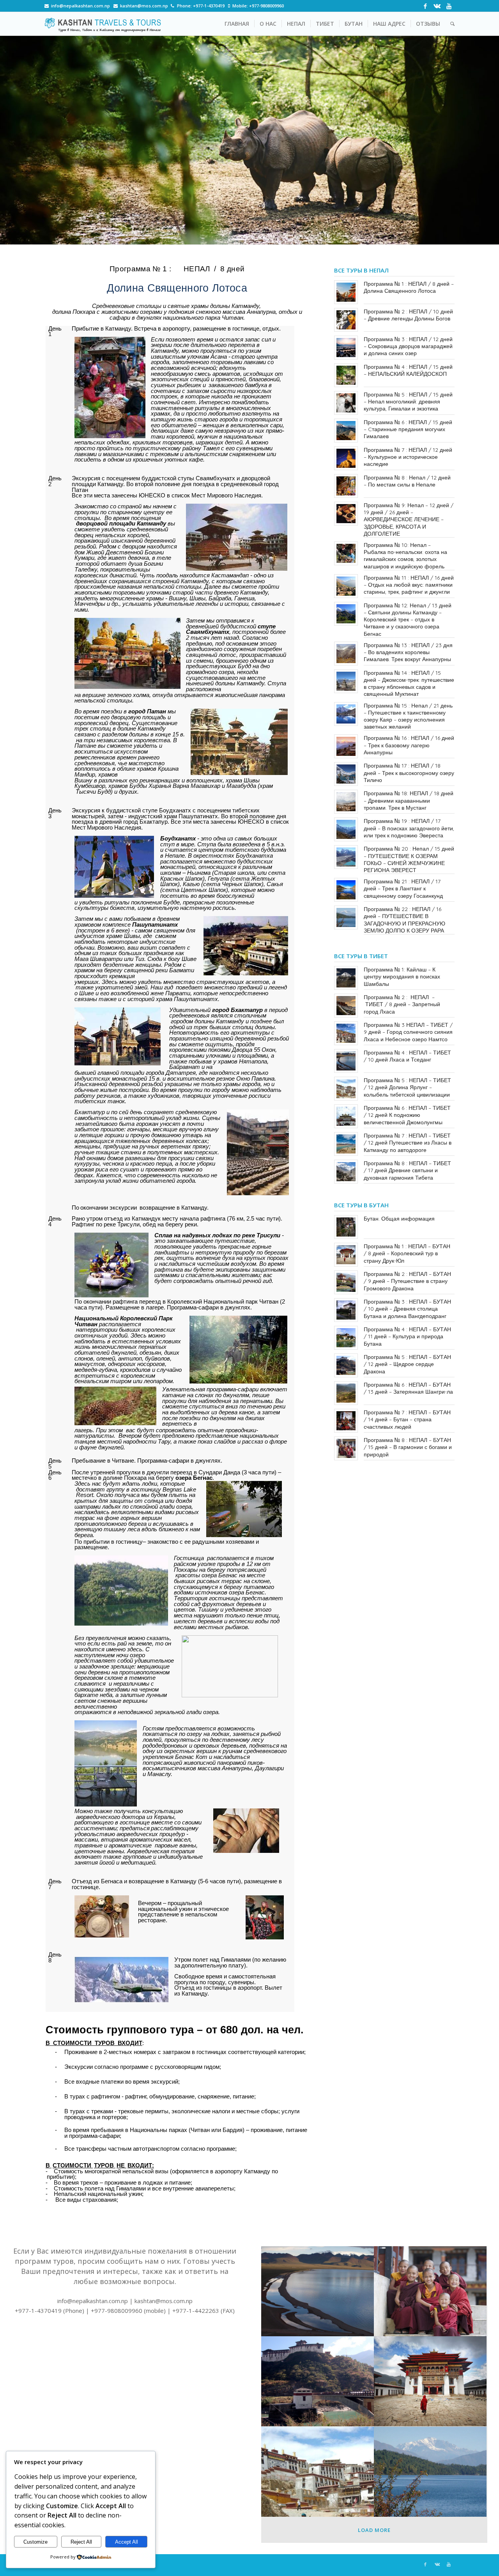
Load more (374, 2530)
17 (278, 236)
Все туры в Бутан (361, 1205)
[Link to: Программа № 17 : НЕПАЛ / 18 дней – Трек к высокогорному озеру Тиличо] (346, 774)
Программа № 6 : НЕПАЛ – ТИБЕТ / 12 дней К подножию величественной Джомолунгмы (407, 1115)
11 (240, 236)
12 (246, 236)
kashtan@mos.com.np (144, 6)
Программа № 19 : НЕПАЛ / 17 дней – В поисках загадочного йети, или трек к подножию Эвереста (409, 828)
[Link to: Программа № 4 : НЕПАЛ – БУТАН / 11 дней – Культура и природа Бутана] (346, 1338)
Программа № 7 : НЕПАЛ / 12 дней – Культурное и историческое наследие (408, 457)
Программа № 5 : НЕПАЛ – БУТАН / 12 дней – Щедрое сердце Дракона (407, 1364)
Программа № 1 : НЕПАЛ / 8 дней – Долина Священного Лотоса (409, 287)
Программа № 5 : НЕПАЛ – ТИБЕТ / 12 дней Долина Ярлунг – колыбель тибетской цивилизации (407, 1087)
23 (315, 236)
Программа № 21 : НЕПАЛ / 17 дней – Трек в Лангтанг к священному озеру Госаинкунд (403, 888)
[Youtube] (449, 6)
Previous (18, 140)
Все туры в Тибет (361, 956)
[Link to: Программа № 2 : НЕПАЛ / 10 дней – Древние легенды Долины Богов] (346, 320)
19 (290, 236)
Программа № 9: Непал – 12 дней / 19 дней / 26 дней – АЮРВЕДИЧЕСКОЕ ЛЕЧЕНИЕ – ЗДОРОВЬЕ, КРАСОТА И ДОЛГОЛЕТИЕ (409, 519)
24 (321, 236)
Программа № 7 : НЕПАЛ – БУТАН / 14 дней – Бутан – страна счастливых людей (407, 1419)
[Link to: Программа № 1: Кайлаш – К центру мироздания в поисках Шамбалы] (346, 978)
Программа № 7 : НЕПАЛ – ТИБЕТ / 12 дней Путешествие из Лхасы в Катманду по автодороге (408, 1143)
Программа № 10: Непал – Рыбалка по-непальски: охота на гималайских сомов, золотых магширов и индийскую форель (405, 556)
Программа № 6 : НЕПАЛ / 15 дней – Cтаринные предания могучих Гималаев (408, 429)
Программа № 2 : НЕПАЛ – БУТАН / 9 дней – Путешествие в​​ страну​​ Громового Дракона (407, 1281)
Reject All (81, 2542)
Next (481, 140)
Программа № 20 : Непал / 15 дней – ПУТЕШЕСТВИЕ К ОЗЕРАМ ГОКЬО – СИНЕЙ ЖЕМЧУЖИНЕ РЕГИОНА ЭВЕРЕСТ (409, 859)
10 (234, 236)
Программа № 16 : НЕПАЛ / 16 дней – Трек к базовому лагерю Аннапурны (409, 745)
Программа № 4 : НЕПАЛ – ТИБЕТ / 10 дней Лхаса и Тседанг (407, 1056)
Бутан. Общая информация (399, 1219)
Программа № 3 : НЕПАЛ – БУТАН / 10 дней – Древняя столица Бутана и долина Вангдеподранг (407, 1309)
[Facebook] (425, 6)
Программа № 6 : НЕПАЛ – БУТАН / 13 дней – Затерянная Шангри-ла (408, 1388)
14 (259, 236)
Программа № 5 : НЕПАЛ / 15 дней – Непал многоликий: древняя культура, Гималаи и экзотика (408, 402)
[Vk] (437, 6)
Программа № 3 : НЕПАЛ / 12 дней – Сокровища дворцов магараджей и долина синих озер (408, 346)
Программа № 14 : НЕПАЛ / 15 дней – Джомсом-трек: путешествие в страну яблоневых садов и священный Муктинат (409, 684)
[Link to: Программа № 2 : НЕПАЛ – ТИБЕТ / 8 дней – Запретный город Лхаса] (346, 1006)
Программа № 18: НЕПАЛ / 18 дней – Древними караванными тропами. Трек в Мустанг (409, 800)
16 (271, 236)
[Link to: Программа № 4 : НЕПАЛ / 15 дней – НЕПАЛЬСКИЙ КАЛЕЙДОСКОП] (346, 375)
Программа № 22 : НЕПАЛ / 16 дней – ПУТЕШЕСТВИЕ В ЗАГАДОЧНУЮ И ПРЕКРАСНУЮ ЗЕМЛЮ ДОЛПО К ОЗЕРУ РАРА (404, 920)
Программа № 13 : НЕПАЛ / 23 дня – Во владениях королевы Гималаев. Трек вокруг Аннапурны (408, 652)
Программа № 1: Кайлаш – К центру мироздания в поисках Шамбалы (402, 977)
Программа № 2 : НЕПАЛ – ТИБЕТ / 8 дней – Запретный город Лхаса (402, 1004)
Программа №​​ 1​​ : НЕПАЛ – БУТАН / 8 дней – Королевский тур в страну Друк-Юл (407, 1253)
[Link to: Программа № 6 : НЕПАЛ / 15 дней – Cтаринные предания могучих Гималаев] (346, 431)
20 (296, 236)
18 (284, 236)
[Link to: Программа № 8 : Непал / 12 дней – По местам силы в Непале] (346, 486)
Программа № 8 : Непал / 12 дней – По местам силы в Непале (407, 481)
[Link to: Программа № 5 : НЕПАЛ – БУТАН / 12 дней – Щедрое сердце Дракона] (346, 1365)
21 (303, 236)
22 (309, 236)
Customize (35, 2542)
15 (265, 236)
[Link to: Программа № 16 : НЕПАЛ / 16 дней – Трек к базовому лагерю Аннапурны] (346, 746)
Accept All (127, 2542)
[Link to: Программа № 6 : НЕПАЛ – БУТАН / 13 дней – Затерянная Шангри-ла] (346, 1393)
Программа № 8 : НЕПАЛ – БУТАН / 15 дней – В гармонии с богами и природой (408, 1447)
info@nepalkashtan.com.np (81, 6)
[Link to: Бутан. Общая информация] (346, 1227)
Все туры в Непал (361, 270)
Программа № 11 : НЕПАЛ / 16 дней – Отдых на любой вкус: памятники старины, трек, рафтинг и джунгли (409, 585)
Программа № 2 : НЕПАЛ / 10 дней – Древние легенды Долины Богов (408, 315)
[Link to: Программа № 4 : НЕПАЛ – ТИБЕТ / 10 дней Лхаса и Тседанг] (346, 1061)
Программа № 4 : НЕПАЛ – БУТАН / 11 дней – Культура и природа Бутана (407, 1336)
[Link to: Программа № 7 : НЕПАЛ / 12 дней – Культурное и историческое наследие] (346, 458)
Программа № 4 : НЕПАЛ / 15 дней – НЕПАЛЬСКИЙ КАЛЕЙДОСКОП (408, 370)
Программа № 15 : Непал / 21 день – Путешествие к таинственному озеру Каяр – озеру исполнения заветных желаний (408, 716)
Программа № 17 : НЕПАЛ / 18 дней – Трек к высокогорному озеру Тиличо (409, 773)
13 (253, 236)
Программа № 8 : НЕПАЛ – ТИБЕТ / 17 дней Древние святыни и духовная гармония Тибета (407, 1170)
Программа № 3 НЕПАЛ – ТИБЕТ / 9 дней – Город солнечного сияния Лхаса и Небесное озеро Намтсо (408, 1032)
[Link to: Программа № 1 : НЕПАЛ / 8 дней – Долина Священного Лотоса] (346, 292)
